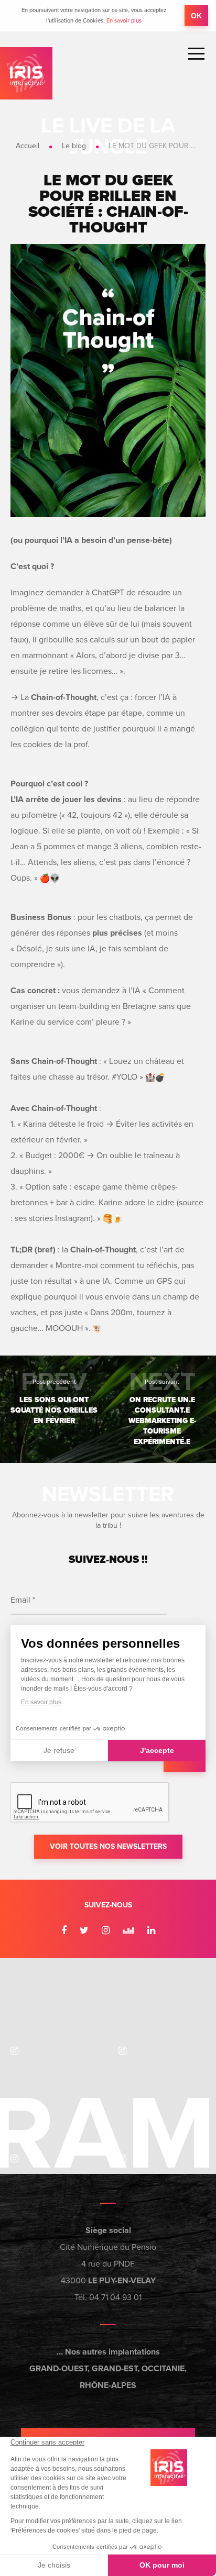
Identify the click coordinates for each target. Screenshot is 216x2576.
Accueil (28, 146)
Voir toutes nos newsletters (108, 1846)
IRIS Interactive (26, 73)
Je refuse (59, 1750)
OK (196, 16)
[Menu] (196, 54)
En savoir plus (124, 21)
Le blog (74, 146)
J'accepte (157, 1750)
